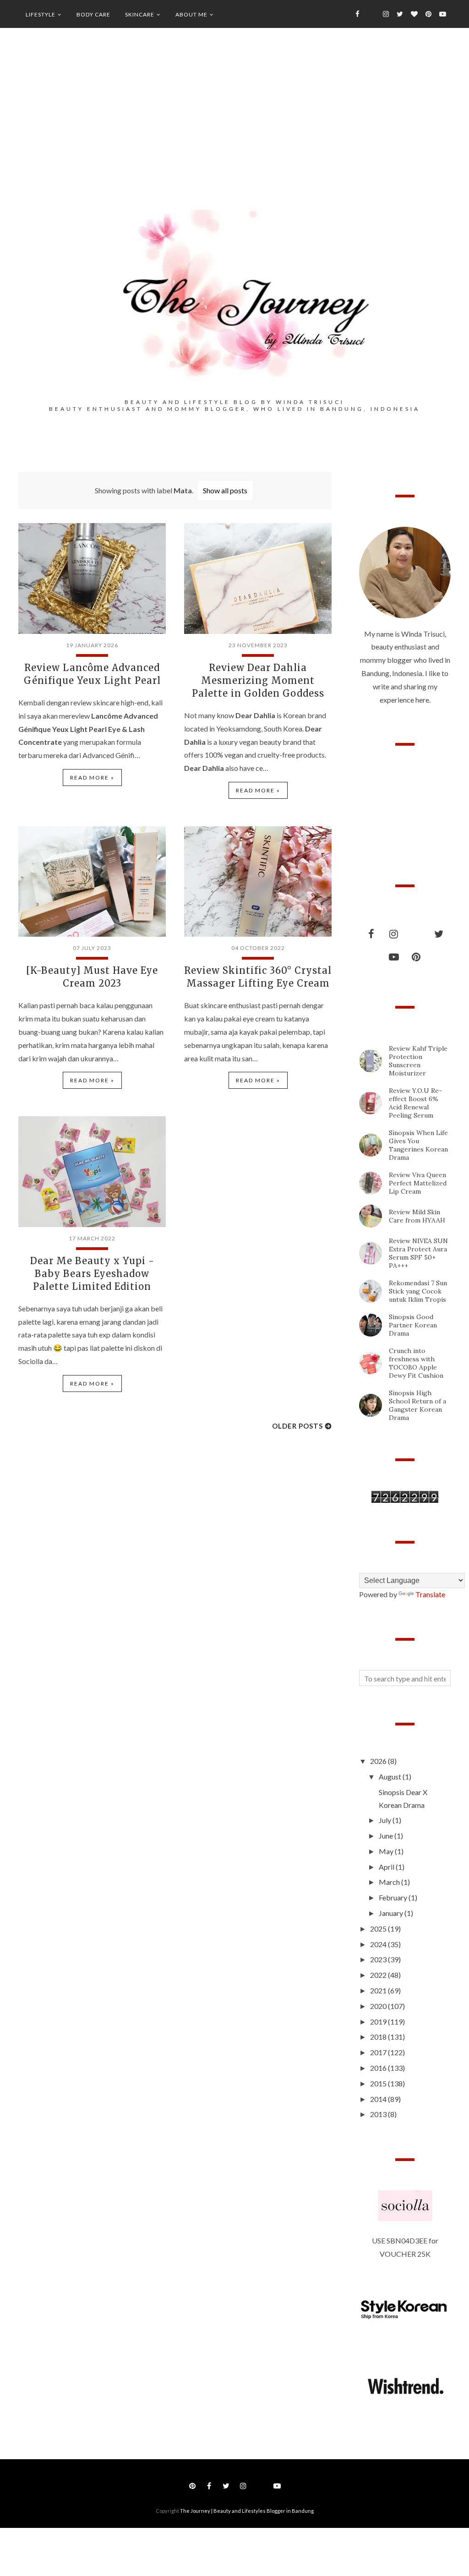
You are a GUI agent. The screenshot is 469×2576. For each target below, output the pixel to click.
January (392, 1913)
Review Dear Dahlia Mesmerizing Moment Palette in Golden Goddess (258, 680)
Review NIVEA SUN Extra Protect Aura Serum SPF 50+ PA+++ (418, 1253)
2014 (379, 2099)
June (387, 1836)
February (394, 1897)
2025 (379, 1929)
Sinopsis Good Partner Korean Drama (413, 1325)
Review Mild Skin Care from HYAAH (417, 1216)
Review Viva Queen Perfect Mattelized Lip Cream (418, 1183)
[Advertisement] (234, 129)
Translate (430, 1594)
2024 (379, 1944)
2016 (379, 2068)
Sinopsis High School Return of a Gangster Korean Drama (417, 1405)
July (386, 1820)
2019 (379, 2022)
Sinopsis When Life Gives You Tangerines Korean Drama (418, 1145)
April (387, 1867)
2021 (379, 1990)
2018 (379, 2037)
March (390, 1882)
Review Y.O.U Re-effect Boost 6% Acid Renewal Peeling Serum (415, 1103)
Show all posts (225, 490)
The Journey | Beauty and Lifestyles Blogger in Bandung (247, 2511)
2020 (379, 2006)
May (387, 1851)
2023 (379, 1959)
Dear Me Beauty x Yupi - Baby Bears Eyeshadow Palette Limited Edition (92, 1274)
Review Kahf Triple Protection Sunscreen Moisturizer (418, 1061)
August (391, 1776)
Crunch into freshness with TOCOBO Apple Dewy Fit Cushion (416, 1363)
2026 (379, 1761)
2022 (379, 1975)
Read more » (92, 778)
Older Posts (297, 1426)
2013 (379, 2114)
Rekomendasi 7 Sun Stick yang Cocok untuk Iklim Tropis (418, 1291)
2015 (379, 2083)
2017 (379, 2052)
